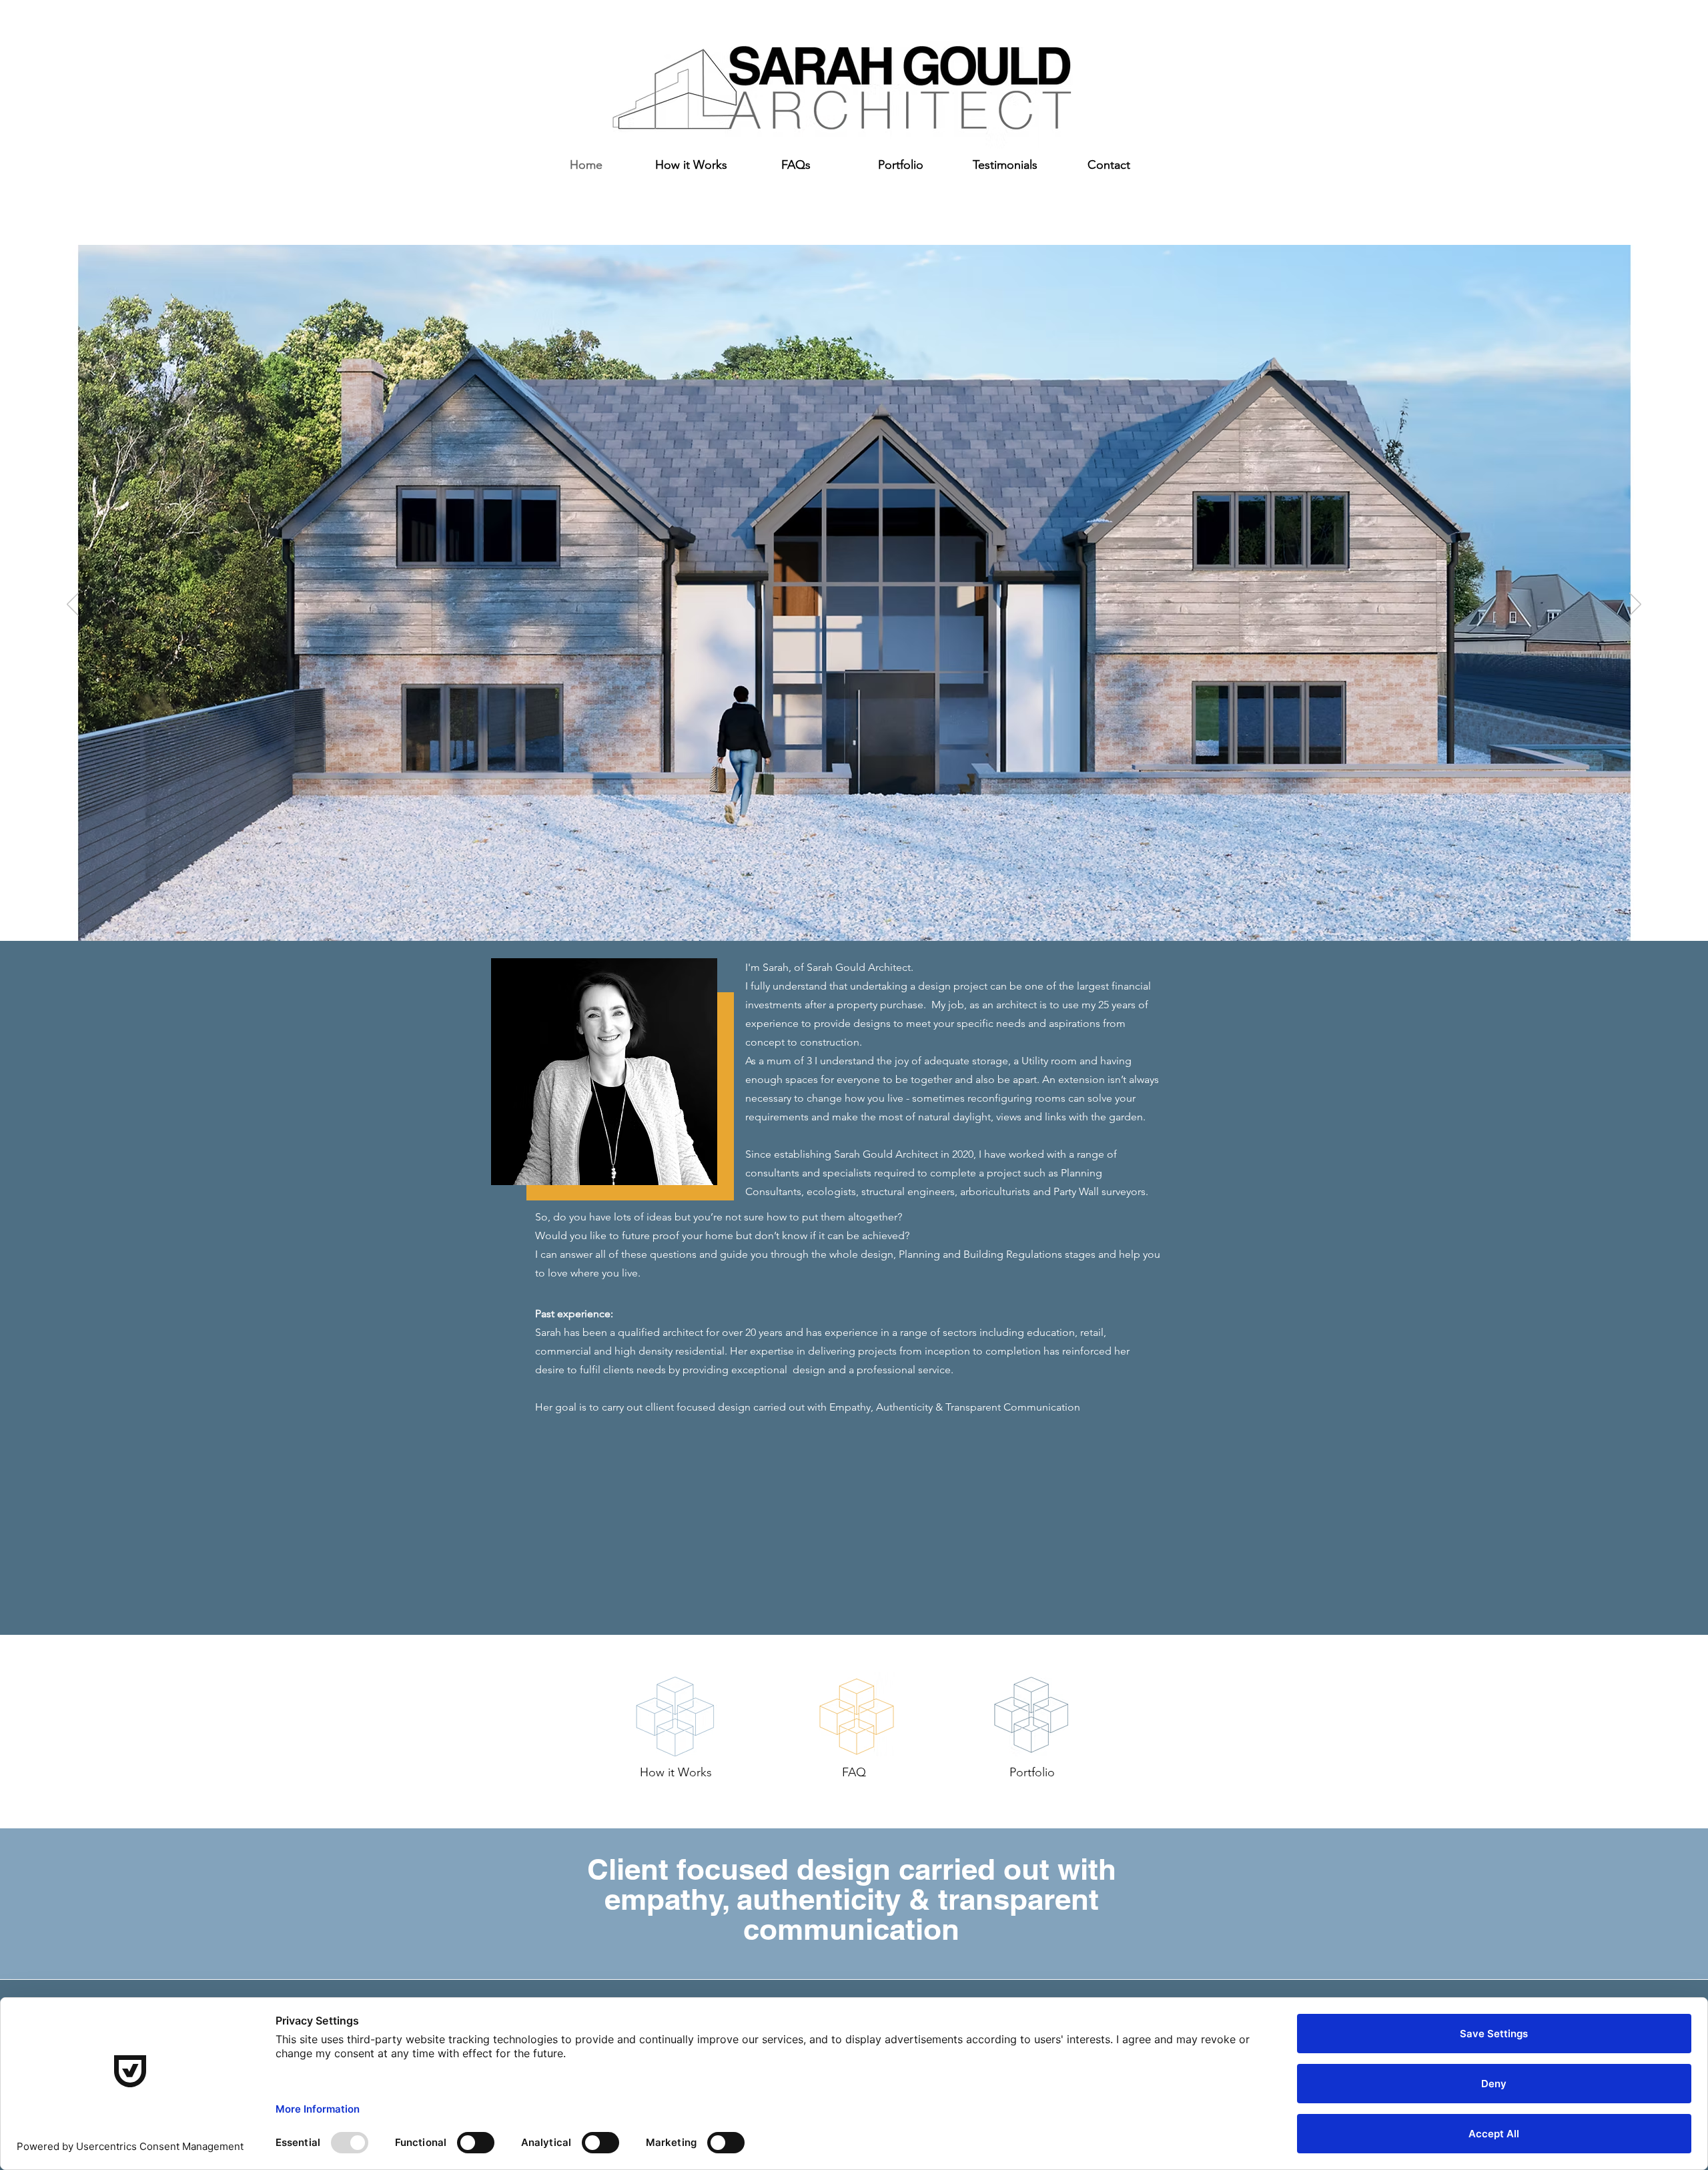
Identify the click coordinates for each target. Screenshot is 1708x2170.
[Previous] (73, 605)
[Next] (1635, 605)
